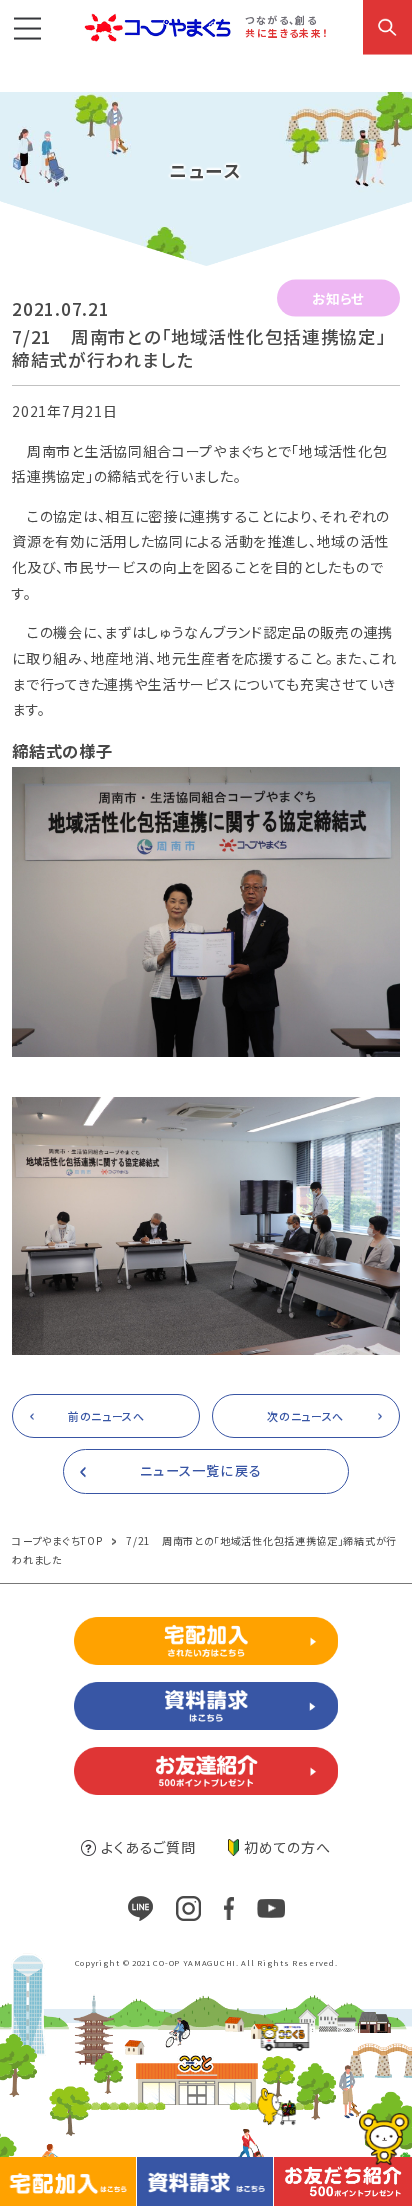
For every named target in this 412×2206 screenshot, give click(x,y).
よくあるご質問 (148, 1847)
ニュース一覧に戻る (201, 1470)
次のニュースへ (305, 1416)
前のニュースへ (106, 1416)
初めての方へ (287, 1847)
